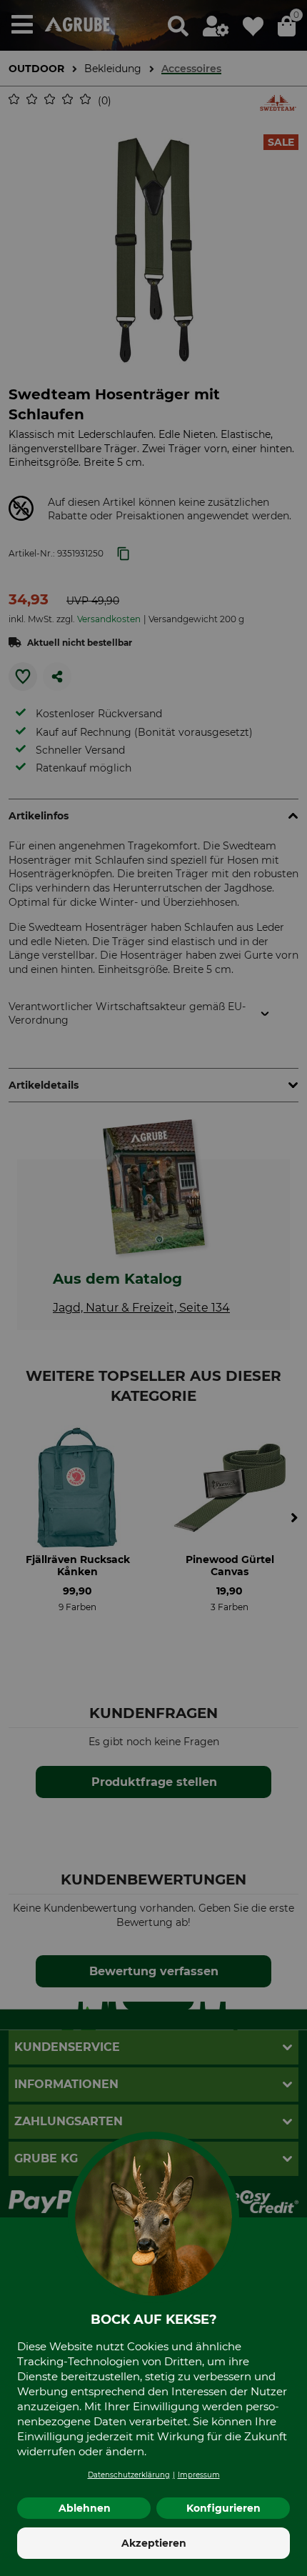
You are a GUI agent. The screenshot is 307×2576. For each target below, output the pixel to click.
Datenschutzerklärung (129, 2475)
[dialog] (153, 1288)
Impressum (199, 2475)
